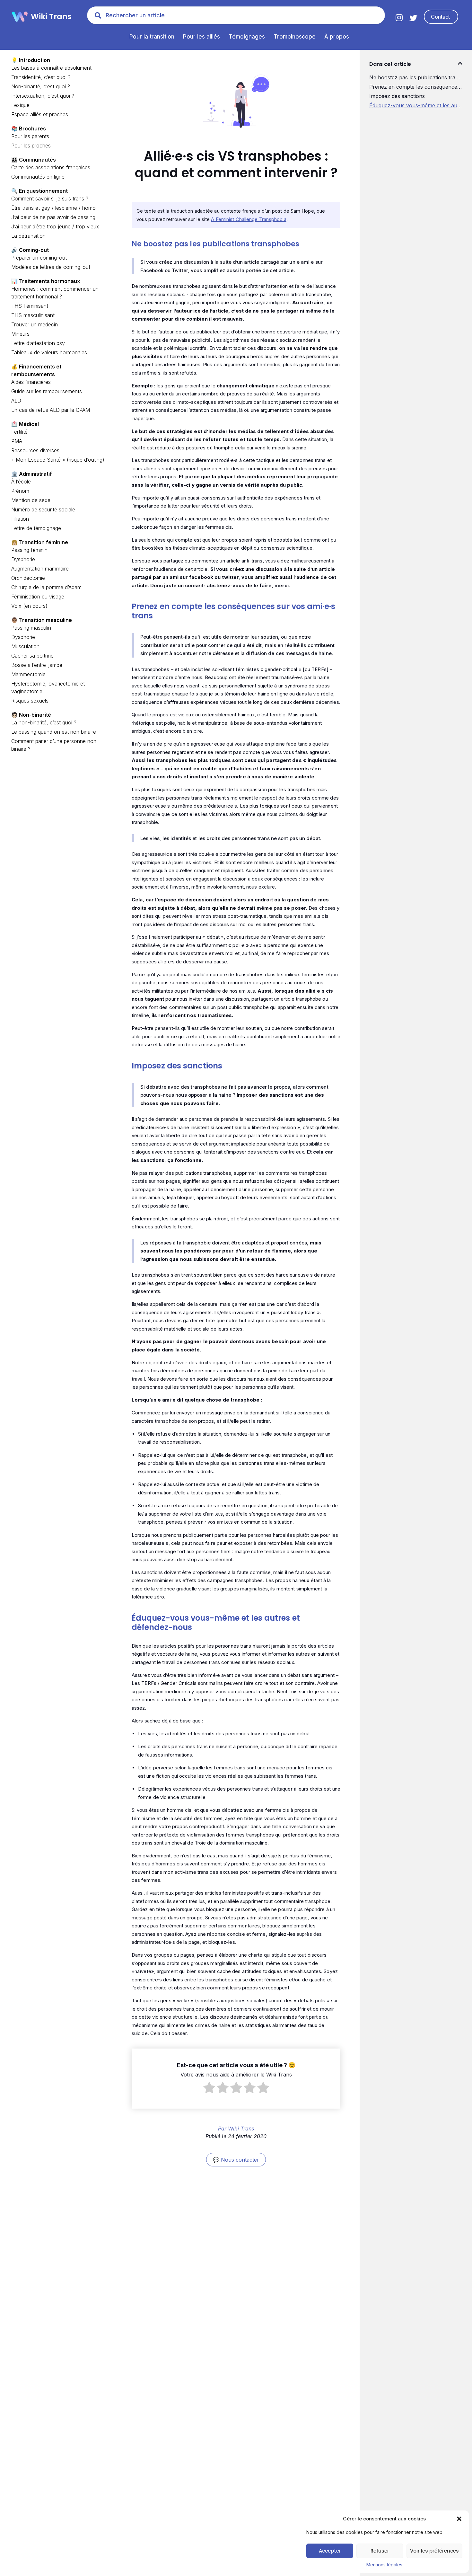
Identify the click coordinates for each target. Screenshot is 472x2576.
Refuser (380, 2551)
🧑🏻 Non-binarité (31, 715)
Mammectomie (28, 674)
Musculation (25, 646)
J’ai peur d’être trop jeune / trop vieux (55, 226)
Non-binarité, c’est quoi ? (41, 86)
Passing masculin (31, 628)
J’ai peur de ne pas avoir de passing (53, 217)
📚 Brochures (29, 128)
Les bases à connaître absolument (51, 68)
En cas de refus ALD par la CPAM (51, 410)
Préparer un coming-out (39, 258)
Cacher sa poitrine (32, 656)
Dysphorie (23, 559)
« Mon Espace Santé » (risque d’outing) (58, 460)
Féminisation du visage (38, 597)
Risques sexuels (30, 701)
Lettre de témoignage (36, 528)
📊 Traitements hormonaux (46, 281)
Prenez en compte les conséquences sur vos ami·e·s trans (416, 87)
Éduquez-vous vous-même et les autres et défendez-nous (416, 105)
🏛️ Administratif (32, 474)
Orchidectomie (28, 578)
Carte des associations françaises (51, 167)
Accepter (330, 2551)
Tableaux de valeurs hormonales (49, 352)
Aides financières (31, 382)
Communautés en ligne (38, 177)
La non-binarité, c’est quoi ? (44, 722)
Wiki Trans (51, 17)
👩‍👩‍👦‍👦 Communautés (34, 160)
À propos (337, 37)
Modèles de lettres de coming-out (51, 267)
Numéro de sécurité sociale (43, 509)
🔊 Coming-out (30, 250)
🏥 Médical (25, 424)
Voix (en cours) (29, 606)
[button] (459, 2519)
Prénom (20, 491)
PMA (17, 441)
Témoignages (247, 37)
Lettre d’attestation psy (38, 343)
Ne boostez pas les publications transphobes (416, 77)
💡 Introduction (31, 60)
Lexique (20, 105)
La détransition (28, 236)
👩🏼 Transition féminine (40, 542)
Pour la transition (152, 37)
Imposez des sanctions (397, 96)
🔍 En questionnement (39, 191)
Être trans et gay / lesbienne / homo (53, 208)
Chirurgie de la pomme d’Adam (46, 587)
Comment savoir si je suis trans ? (50, 199)
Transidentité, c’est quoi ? (41, 77)
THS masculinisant (33, 315)
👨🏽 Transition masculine (42, 620)
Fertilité (19, 432)
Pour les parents (30, 136)
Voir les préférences (434, 2551)
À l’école (21, 482)
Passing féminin (29, 550)
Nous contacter (240, 2160)
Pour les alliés (201, 37)
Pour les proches (31, 146)
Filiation (20, 519)
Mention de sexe (31, 500)
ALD (16, 401)
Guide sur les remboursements (47, 391)
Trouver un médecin (35, 324)
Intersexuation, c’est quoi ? (43, 96)
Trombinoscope (295, 37)
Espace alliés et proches (40, 114)
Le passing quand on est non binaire (54, 732)
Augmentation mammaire (40, 569)
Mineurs (20, 334)
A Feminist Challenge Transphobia (249, 219)
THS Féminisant (30, 306)
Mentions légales (384, 2565)
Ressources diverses (35, 450)
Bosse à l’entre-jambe (37, 665)
